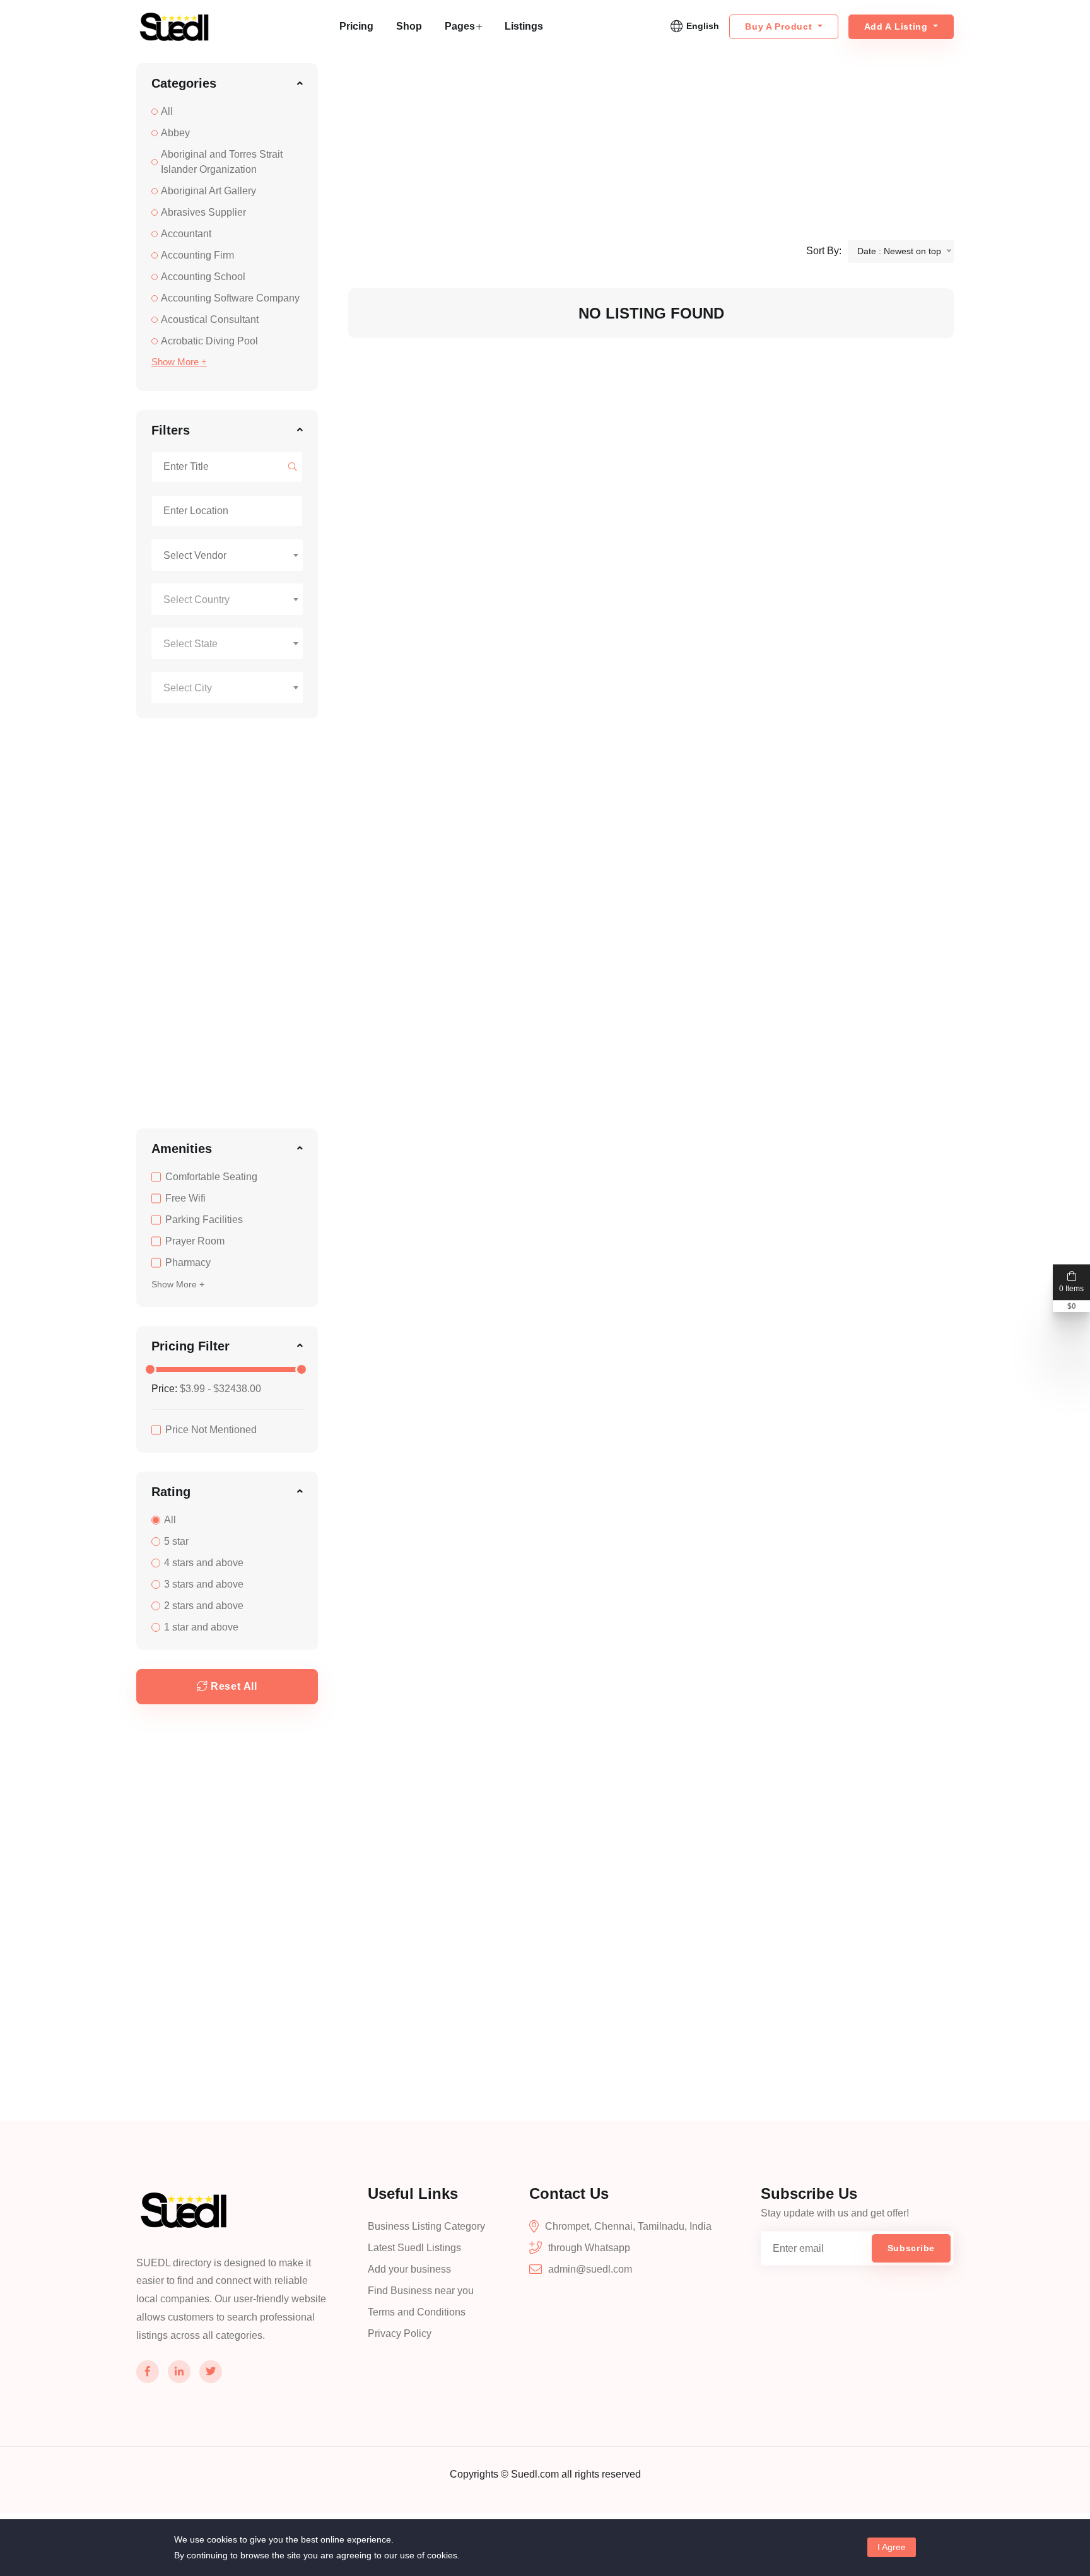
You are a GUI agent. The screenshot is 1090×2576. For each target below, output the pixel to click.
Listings (524, 26)
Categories (184, 83)
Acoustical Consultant (210, 319)
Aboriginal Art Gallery (208, 191)
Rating (171, 1492)
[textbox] (227, 600)
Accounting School (203, 277)
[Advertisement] (227, 927)
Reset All (234, 1686)
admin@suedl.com (590, 2269)
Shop (409, 26)
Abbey (175, 133)
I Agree (892, 2547)
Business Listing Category (426, 2226)
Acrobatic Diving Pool (209, 341)
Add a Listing (898, 26)
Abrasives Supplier (203, 212)
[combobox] (227, 555)
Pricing (356, 26)
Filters (171, 430)
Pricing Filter (190, 1346)
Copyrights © (480, 2474)
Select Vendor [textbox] (195, 555)
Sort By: (824, 251)
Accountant (186, 234)
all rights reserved (601, 2474)
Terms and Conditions (417, 2312)
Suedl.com (536, 2474)
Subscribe (911, 2248)
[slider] (150, 1369)
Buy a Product (780, 26)
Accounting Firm (197, 255)
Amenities (182, 1149)
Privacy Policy (400, 2333)
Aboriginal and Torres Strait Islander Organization (222, 162)
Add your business (409, 2269)
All (167, 111)
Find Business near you (421, 2291)
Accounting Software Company (230, 298)
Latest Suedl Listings (414, 2248)
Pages (460, 26)
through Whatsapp (589, 2248)
